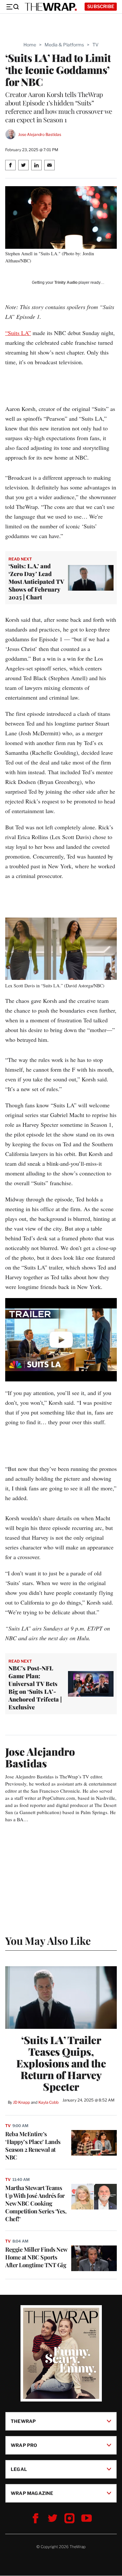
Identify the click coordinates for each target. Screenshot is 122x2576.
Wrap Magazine (32, 2493)
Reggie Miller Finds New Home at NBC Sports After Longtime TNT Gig (36, 2257)
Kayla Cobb (48, 2102)
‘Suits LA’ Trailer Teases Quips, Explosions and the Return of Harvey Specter (61, 2063)
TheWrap (23, 2421)
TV (95, 45)
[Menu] (12, 7)
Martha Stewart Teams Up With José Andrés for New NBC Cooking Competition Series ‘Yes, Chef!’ (36, 2203)
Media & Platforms (64, 45)
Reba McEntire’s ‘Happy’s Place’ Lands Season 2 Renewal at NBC (33, 2146)
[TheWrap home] (51, 7)
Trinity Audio (66, 283)
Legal (19, 2469)
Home (30, 45)
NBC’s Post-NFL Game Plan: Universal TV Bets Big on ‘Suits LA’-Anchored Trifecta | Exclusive (35, 1688)
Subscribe (101, 6)
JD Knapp (21, 2102)
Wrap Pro (24, 2445)
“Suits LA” (18, 333)
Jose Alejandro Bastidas (40, 134)
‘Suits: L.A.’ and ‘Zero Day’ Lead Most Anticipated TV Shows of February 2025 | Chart (36, 582)
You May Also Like (48, 1940)
